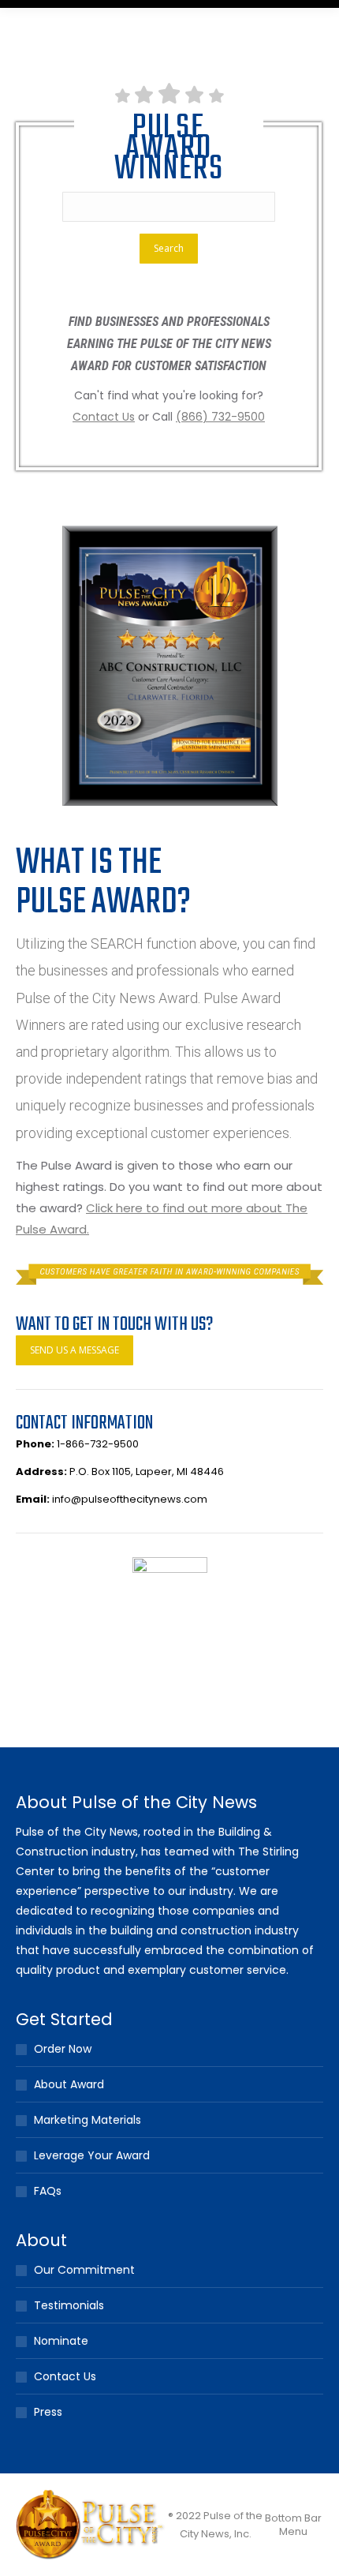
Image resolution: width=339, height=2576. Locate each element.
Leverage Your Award (92, 2155)
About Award (69, 2084)
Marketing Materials (88, 2120)
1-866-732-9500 (98, 1444)
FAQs (48, 2191)
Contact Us (65, 2376)
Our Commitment (84, 2270)
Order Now (63, 2049)
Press (48, 2412)
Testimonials (69, 2305)
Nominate (61, 2341)
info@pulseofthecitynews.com (130, 1499)
